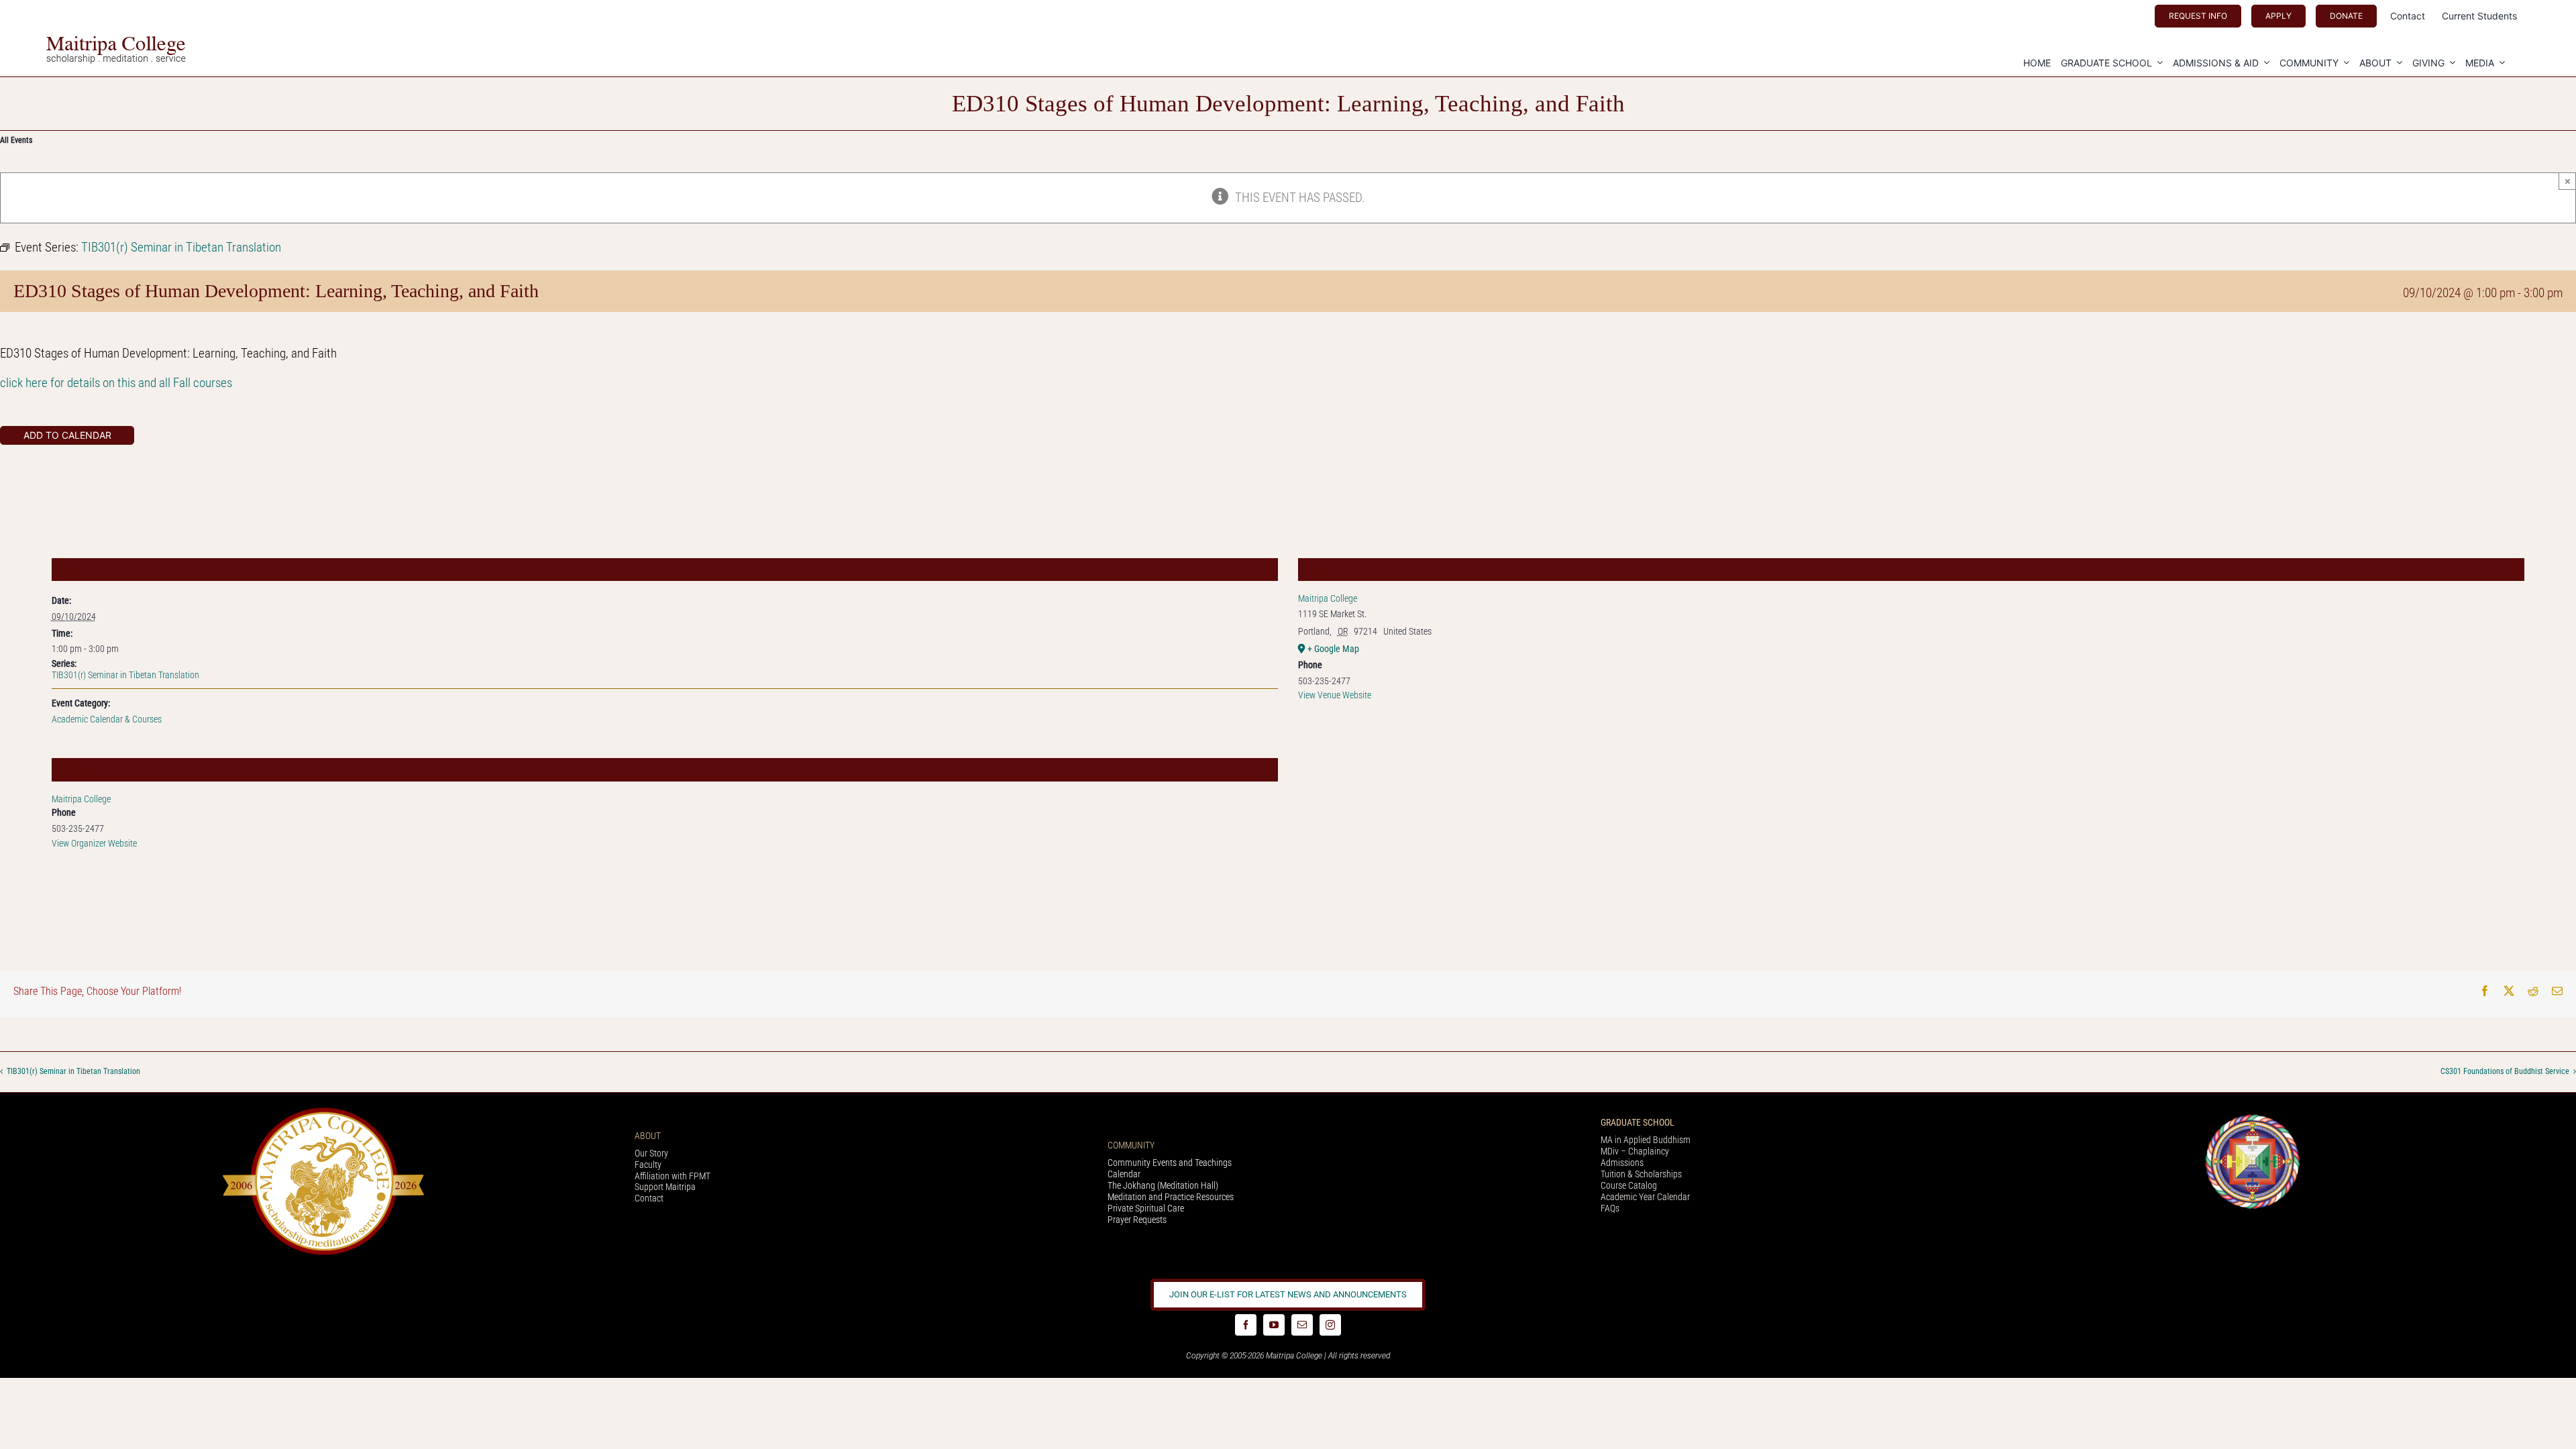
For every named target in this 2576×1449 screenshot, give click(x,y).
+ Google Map (1333, 649)
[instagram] (1330, 1325)
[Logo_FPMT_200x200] (2253, 1117)
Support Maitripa (665, 1187)
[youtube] (1274, 1325)
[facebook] (1246, 1325)
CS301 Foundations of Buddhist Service (2505, 1071)
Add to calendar (67, 435)
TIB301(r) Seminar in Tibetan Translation (125, 675)
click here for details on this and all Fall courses (116, 383)
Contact (649, 1198)
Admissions (1622, 1163)
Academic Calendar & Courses (107, 719)
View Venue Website (1335, 695)
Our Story (651, 1153)
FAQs (1610, 1208)
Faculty (648, 1165)
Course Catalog (1629, 1185)
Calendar (1124, 1174)
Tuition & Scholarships (1641, 1174)
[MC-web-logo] (117, 42)
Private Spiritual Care (1146, 1208)
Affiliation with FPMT (673, 1176)
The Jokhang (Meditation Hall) (1163, 1185)
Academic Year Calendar (1645, 1197)
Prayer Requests (1137, 1220)
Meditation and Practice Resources (1171, 1197)
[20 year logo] (323, 1111)
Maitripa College (81, 799)
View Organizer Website (94, 843)
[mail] (1302, 1325)
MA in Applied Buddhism (1646, 1140)
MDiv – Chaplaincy (1635, 1151)
